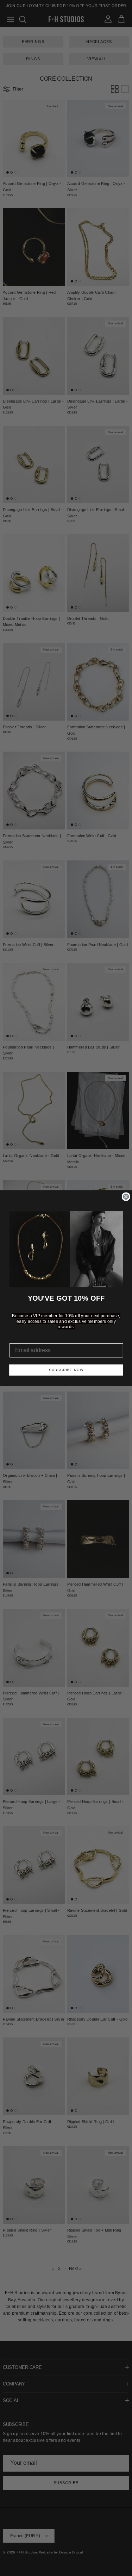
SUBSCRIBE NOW (66, 1370)
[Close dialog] (126, 1196)
